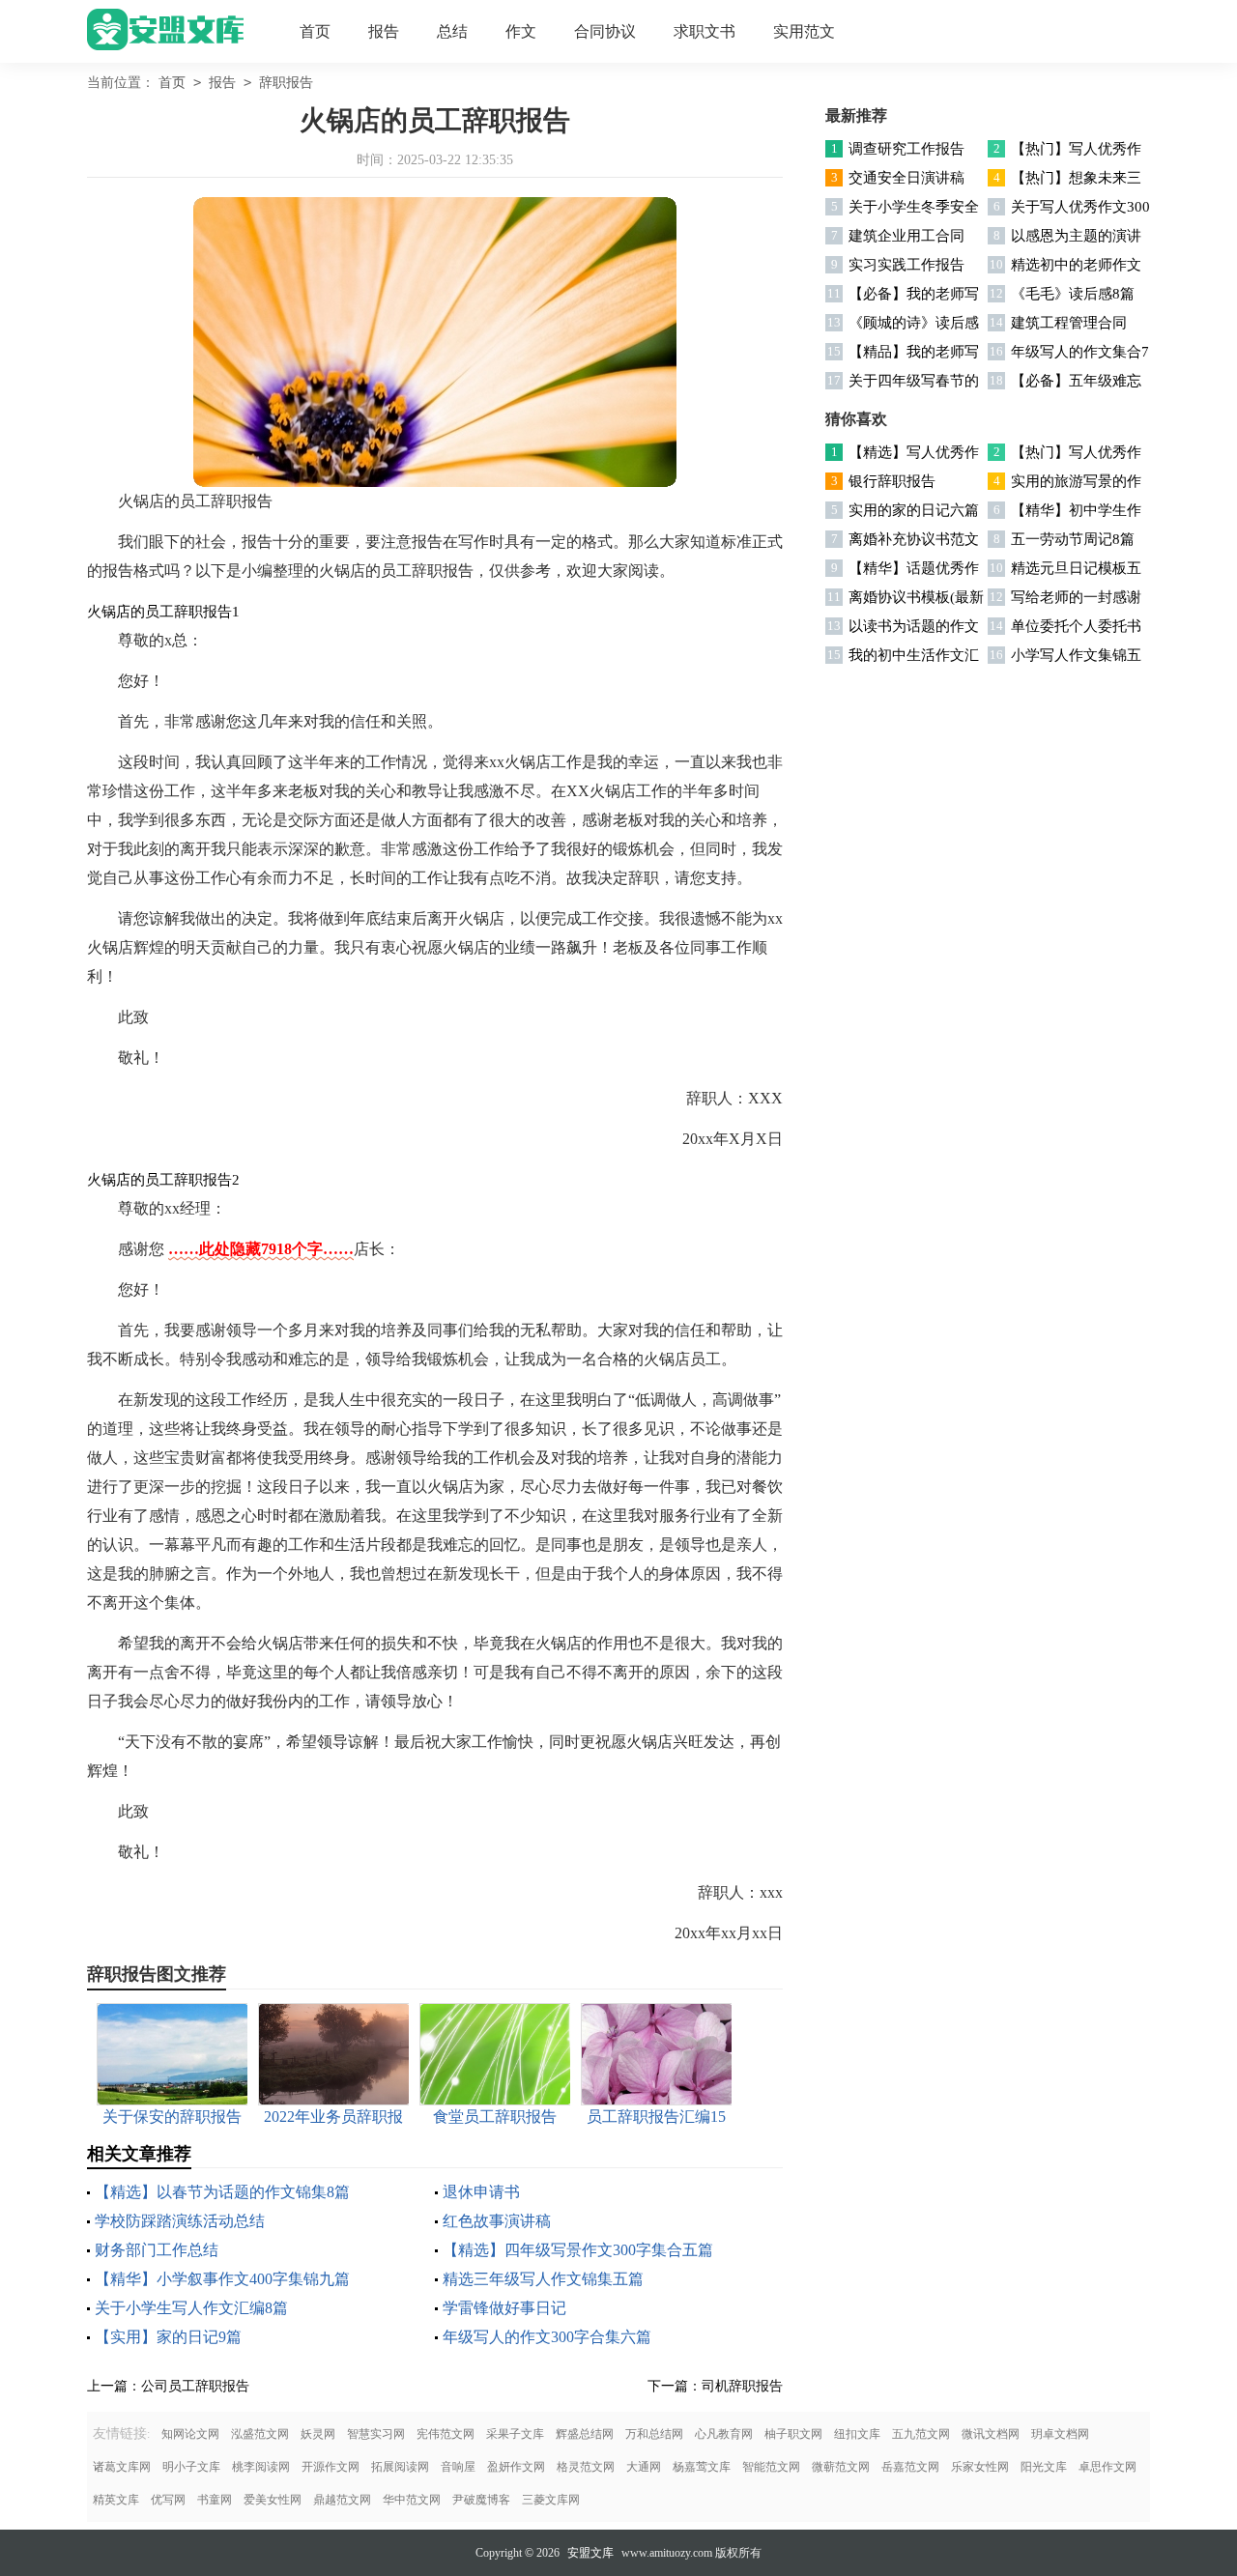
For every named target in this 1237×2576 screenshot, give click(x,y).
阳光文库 (1044, 2467)
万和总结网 (654, 2434)
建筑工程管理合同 (1069, 323)
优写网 (168, 2500)
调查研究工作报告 (906, 149)
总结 (452, 31)
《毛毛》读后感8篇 (1073, 294)
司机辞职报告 (742, 2386)
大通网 (644, 2467)
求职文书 (705, 31)
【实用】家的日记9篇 (168, 2337)
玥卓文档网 (1060, 2434)
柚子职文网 (793, 2434)
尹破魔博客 (481, 2500)
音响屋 (458, 2467)
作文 (521, 31)
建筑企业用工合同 (906, 236)
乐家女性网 (980, 2467)
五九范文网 (921, 2434)
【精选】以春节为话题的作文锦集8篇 (222, 2192)
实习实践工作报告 (906, 265)
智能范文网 (771, 2467)
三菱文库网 (551, 2500)
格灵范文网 (586, 2467)
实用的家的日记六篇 (914, 510)
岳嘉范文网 (910, 2467)
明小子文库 (191, 2467)
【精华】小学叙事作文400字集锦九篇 (222, 2279)
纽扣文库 (857, 2434)
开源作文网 (331, 2467)
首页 (315, 31)
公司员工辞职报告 (195, 2386)
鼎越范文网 (342, 2500)
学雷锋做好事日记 (504, 2308)
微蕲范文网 (841, 2467)
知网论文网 (190, 2434)
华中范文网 (412, 2500)
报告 (384, 31)
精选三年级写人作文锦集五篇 (543, 2279)
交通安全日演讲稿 (906, 178)
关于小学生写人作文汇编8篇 (191, 2308)
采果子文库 (515, 2434)
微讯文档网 (991, 2434)
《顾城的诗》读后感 (914, 323)
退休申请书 (481, 2192)
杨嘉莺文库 (702, 2467)
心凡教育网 (724, 2434)
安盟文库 (590, 2553)
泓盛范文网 (260, 2434)
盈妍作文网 (516, 2467)
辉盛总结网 (585, 2434)
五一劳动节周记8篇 (1073, 539)
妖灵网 (318, 2434)
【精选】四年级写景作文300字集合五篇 (578, 2250)
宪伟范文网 (446, 2434)
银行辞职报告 (892, 481)
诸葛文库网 (122, 2467)
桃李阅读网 (261, 2467)
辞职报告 (286, 83)
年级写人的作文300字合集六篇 (547, 2337)
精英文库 (116, 2500)
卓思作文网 (1108, 2467)
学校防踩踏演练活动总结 (180, 2221)
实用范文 (804, 31)
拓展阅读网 (400, 2467)
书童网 (215, 2500)
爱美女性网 (273, 2500)
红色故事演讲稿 (497, 2221)
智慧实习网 (376, 2434)
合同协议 (605, 31)
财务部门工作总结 (157, 2250)
